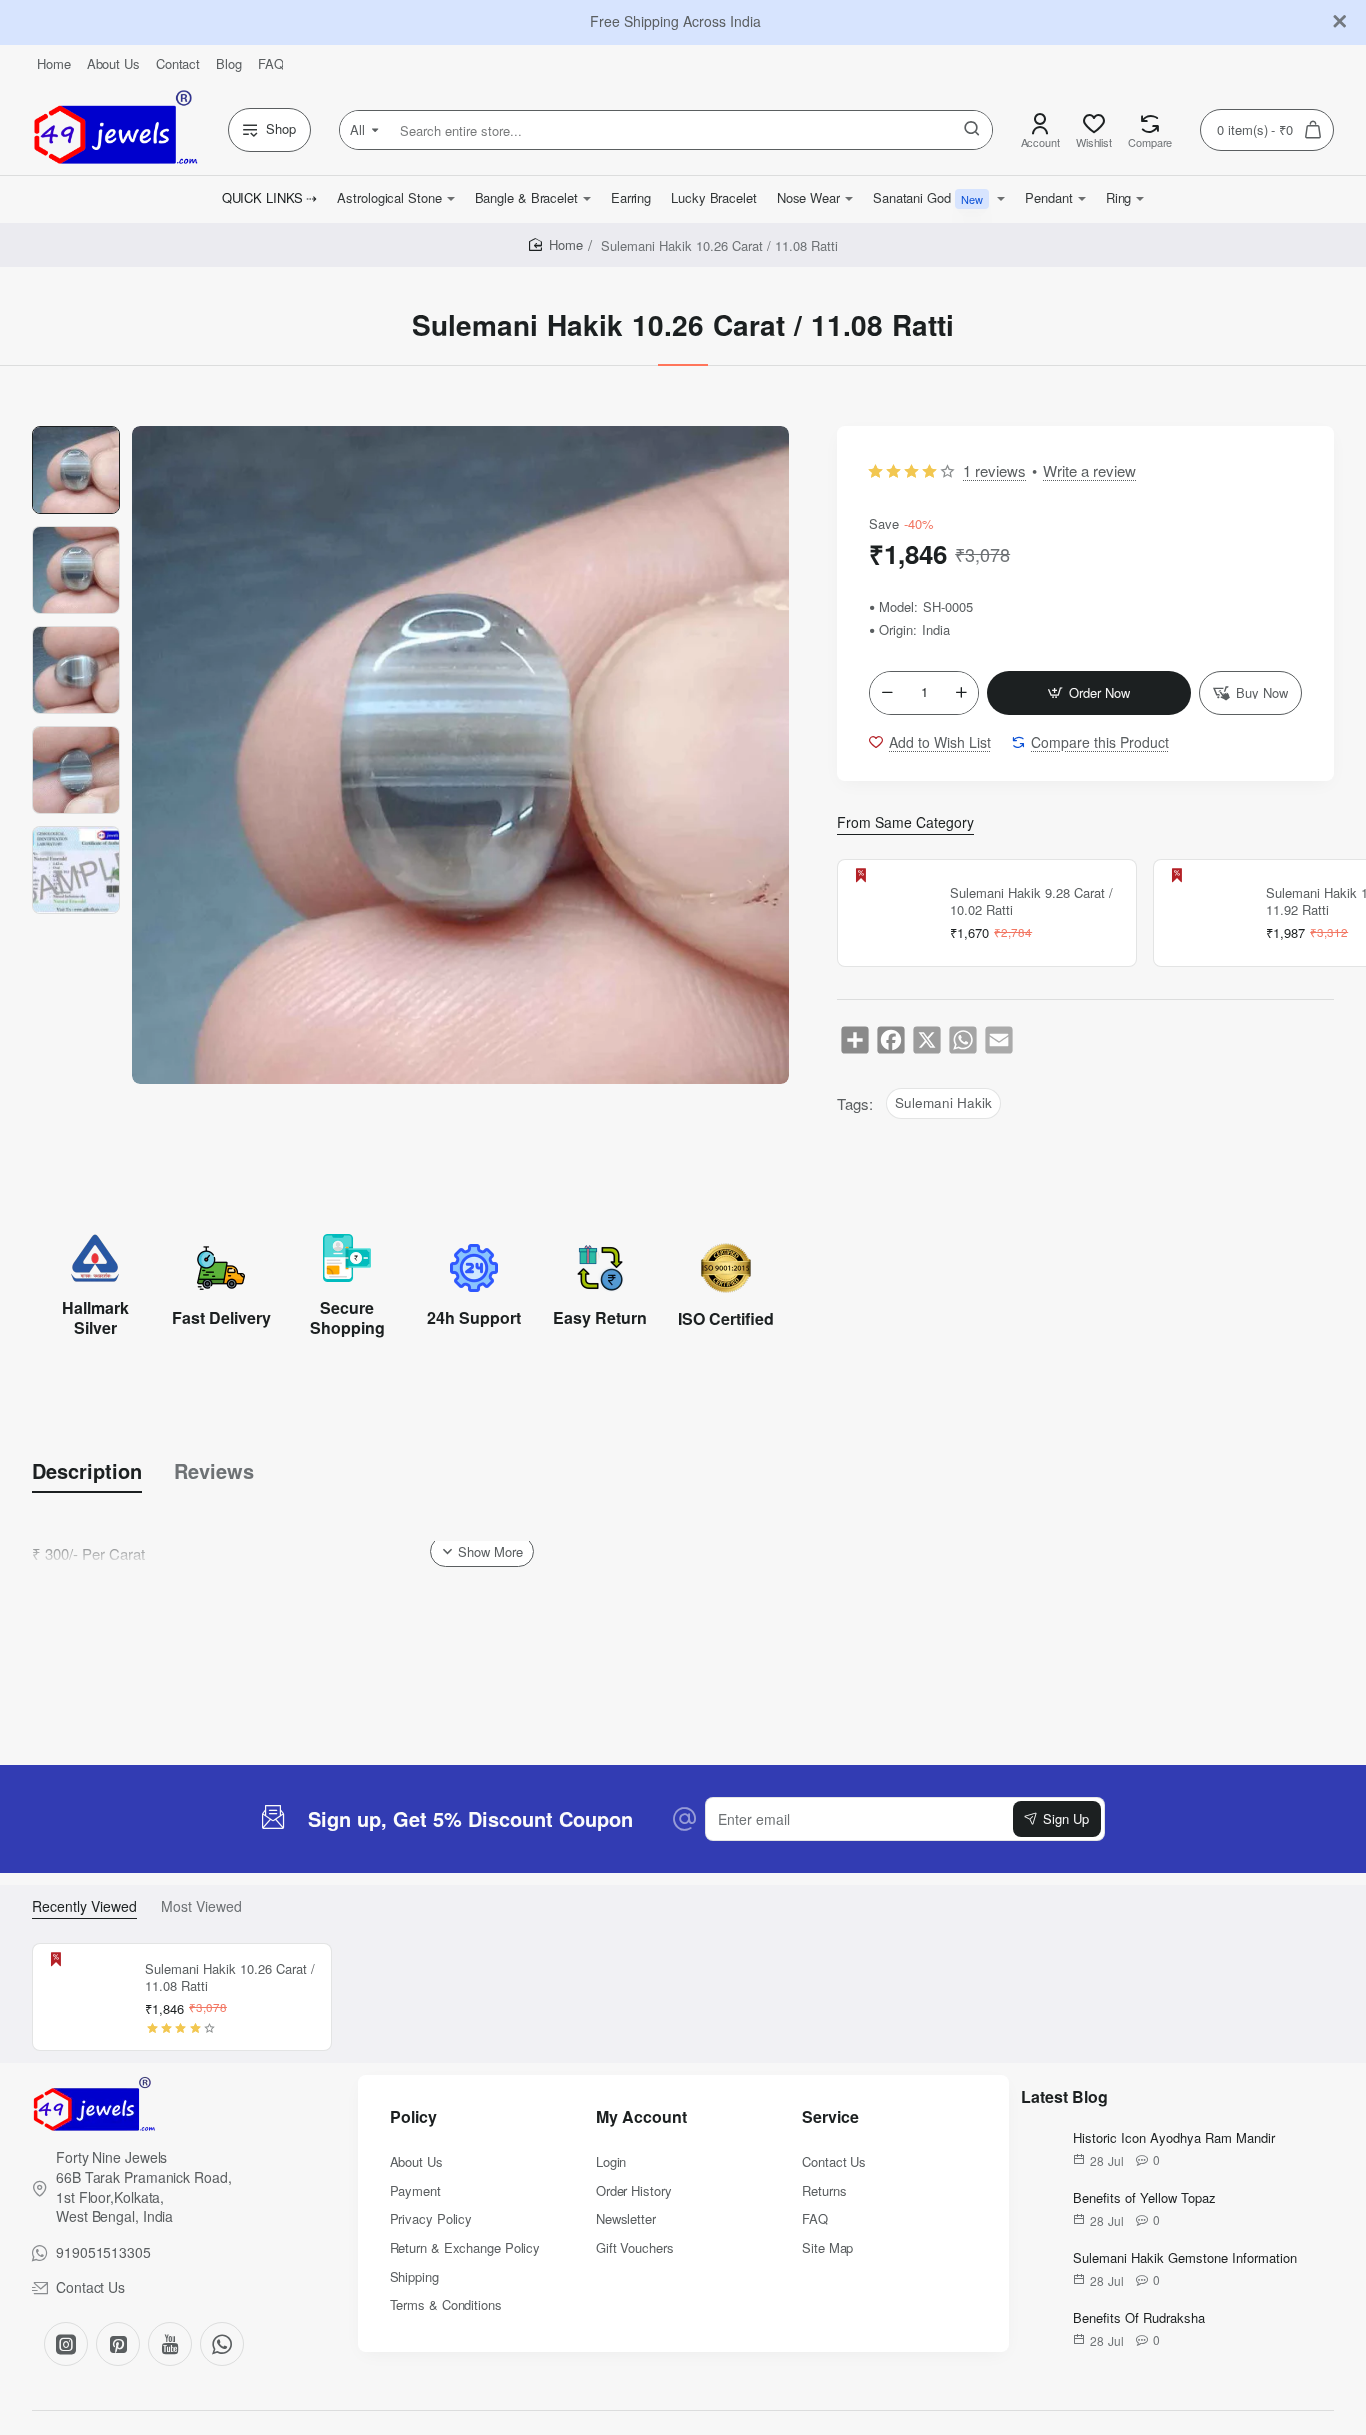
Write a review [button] (1089, 470)
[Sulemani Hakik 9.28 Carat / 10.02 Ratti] (891, 913)
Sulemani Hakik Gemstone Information (1185, 2258)
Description (87, 1471)
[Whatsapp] (222, 2344)
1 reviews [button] (994, 470)
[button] (1089, 693)
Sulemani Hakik (943, 1102)
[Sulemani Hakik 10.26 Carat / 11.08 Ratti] (86, 1997)
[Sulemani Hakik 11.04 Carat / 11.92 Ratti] (1207, 913)
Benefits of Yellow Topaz (1144, 2198)
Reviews (214, 1471)
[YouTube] (170, 2344)
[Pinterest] (118, 2344)
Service (830, 2117)
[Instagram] (66, 2344)
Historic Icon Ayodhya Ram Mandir (1174, 2138)
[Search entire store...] (972, 130)
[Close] (1340, 22)
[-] (887, 693)
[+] (961, 693)
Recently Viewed (84, 1906)
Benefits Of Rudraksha (1139, 2318)
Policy (413, 2117)
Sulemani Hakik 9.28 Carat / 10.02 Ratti (1031, 902)
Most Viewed (201, 1906)
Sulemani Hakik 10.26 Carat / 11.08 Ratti (230, 1978)
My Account (641, 2117)
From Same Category (905, 822)
